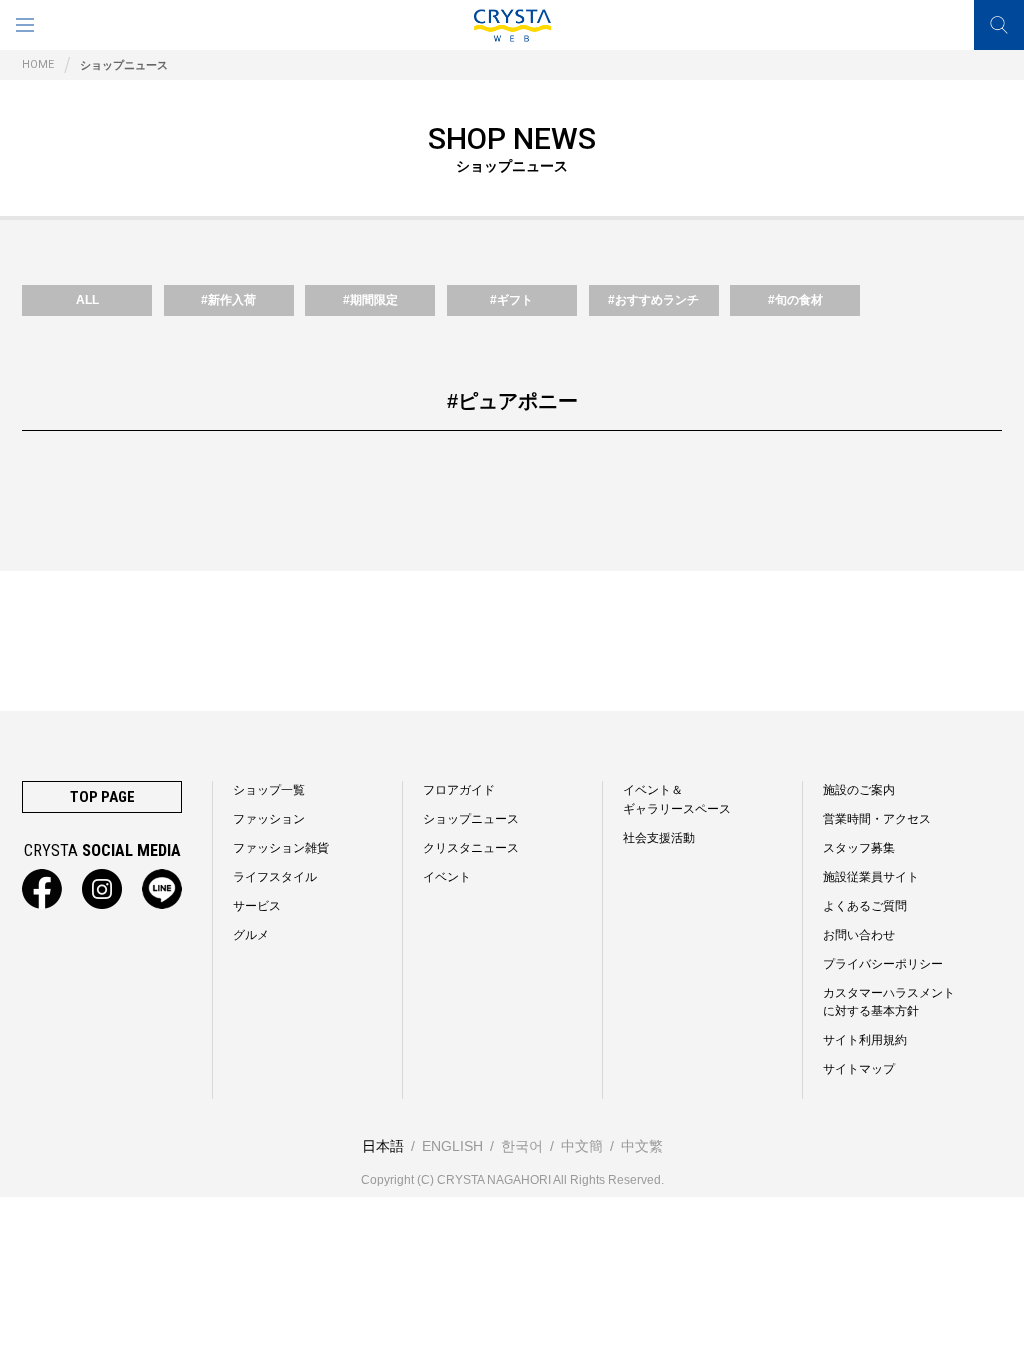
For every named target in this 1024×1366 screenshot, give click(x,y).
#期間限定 (370, 300)
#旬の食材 (795, 300)
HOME (38, 64)
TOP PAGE (102, 797)
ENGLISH (452, 1146)
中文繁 (642, 1146)
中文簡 (582, 1146)
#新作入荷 (228, 300)
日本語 (383, 1146)
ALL (87, 300)
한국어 (522, 1146)
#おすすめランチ (653, 300)
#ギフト (511, 300)
